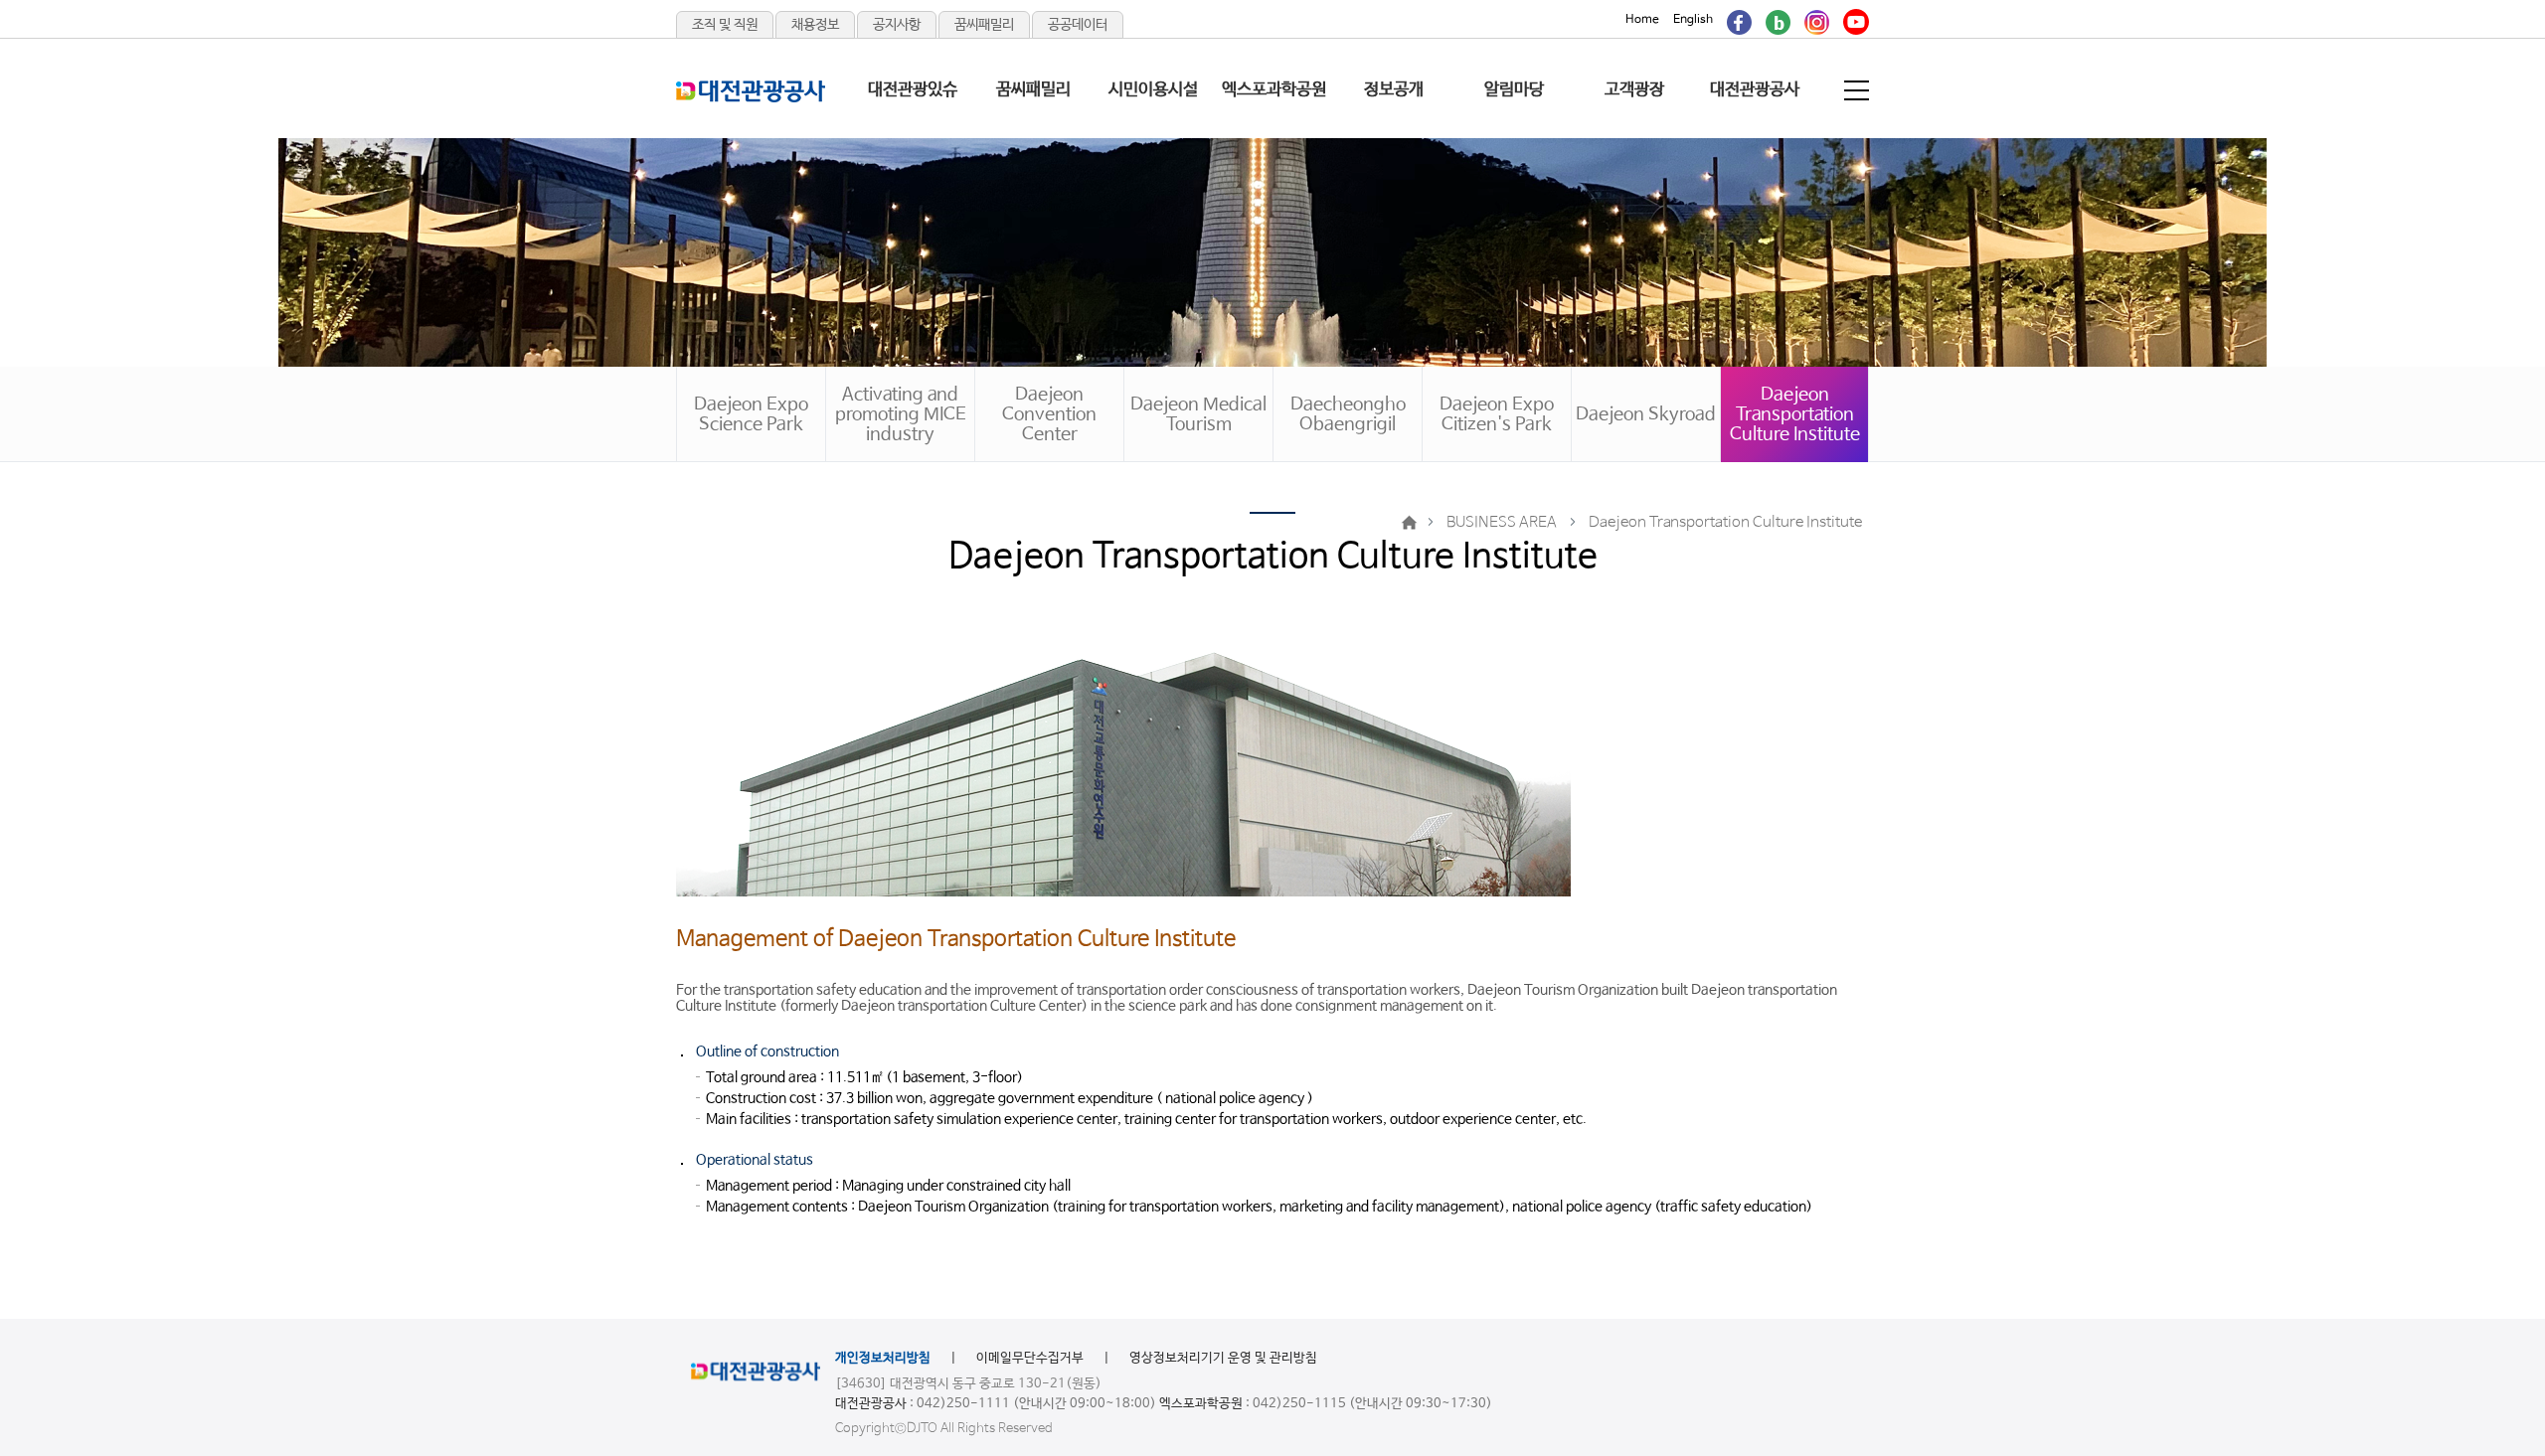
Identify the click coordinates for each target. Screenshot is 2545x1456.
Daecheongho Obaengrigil (1348, 414)
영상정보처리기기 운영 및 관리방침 (1223, 1358)
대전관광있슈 (913, 90)
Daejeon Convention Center (1049, 414)
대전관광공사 (1755, 90)
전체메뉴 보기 (1858, 90)
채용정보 (815, 25)
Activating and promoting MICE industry (901, 414)
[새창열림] (1739, 20)
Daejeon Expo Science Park (751, 414)
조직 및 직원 (725, 25)
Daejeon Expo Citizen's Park (1497, 414)
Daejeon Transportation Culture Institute (1795, 414)
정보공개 (1394, 90)
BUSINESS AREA (1502, 522)
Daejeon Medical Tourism (1198, 414)
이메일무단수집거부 (1030, 1358)
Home (1642, 20)
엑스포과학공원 (1274, 90)
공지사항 (897, 25)
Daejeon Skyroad (1646, 414)
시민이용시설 (1153, 90)
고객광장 (1634, 90)
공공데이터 (1078, 25)
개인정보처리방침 (883, 1358)
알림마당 (1514, 90)
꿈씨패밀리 (984, 25)
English (1693, 20)
